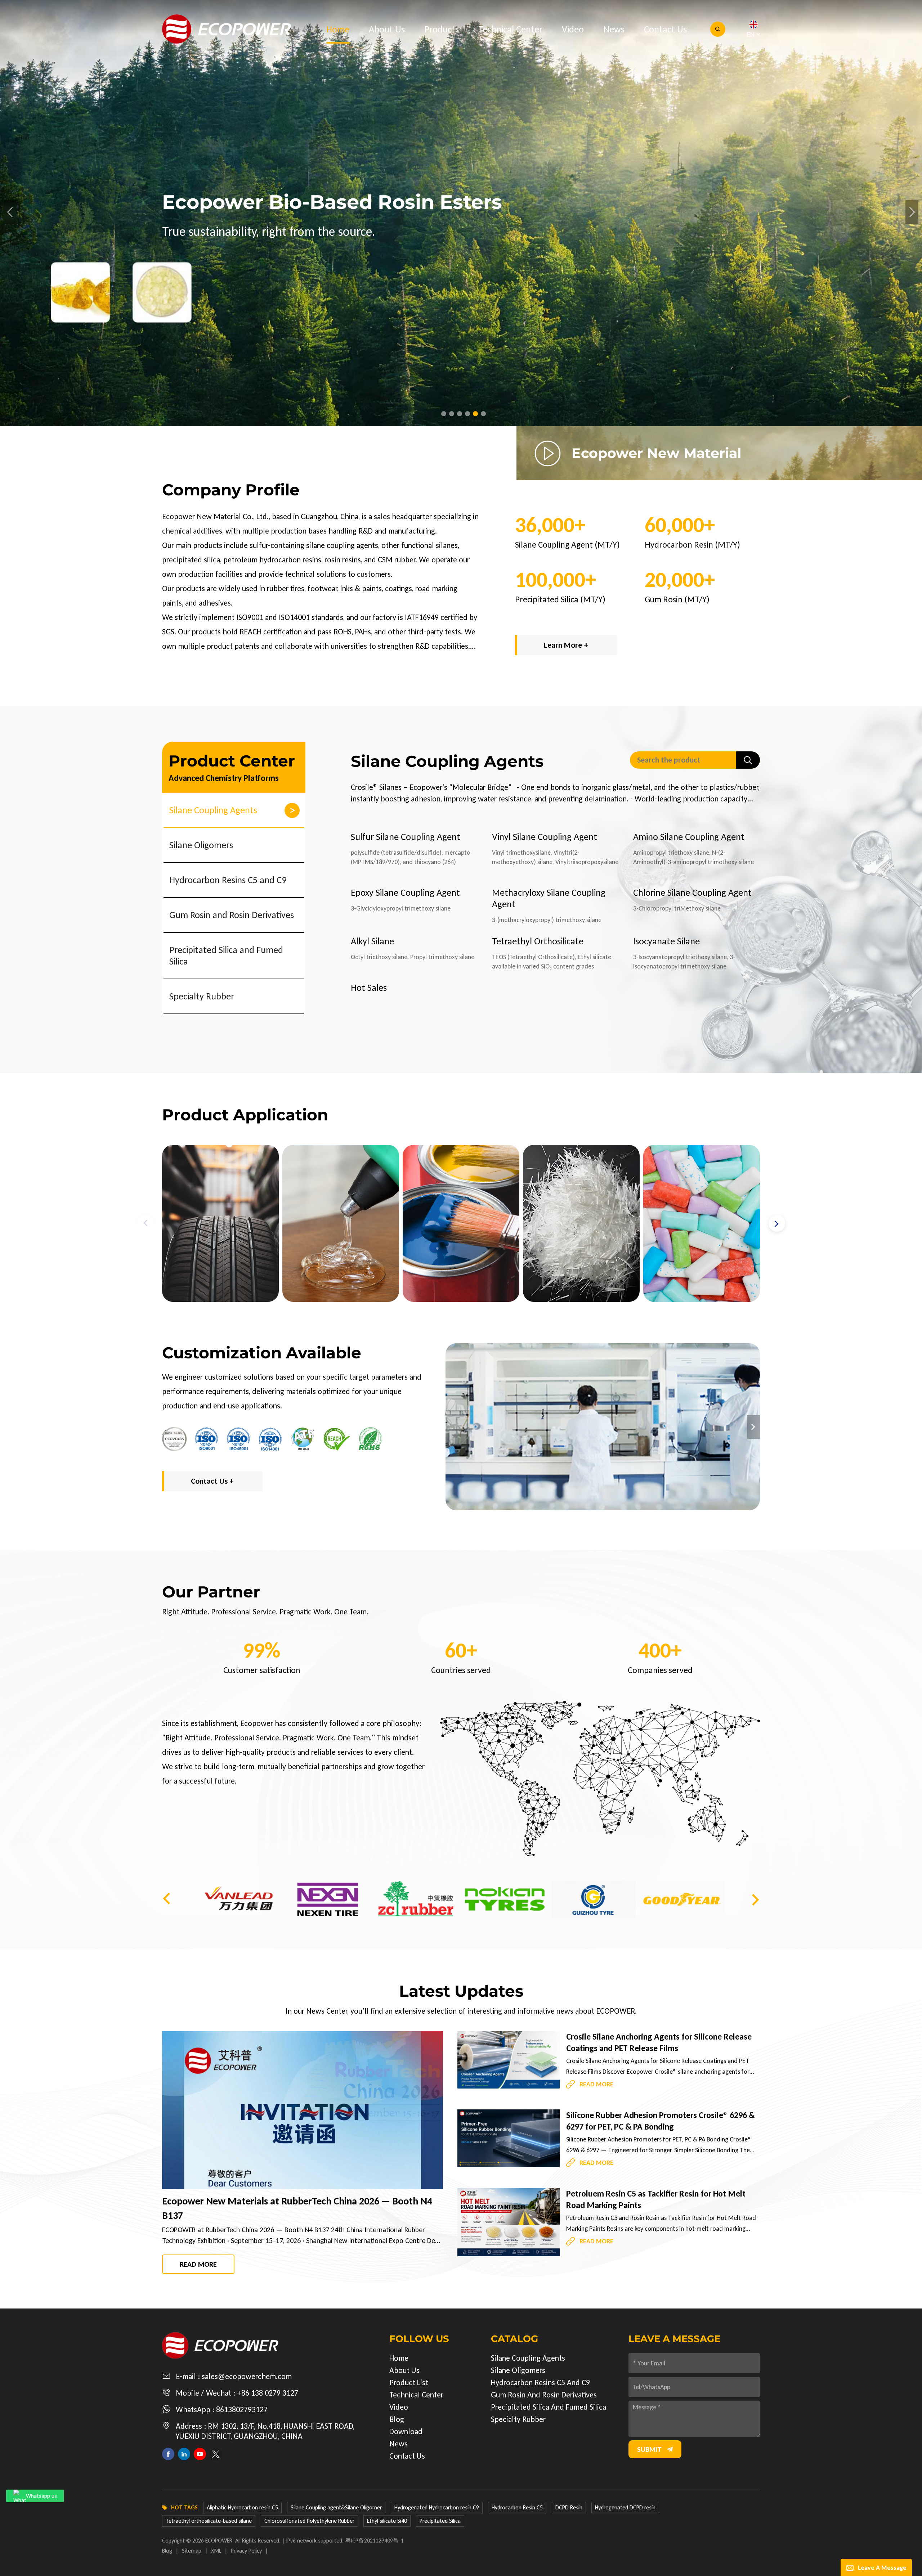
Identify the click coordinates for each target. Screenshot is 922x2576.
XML (216, 2551)
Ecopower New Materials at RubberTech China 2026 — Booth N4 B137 (297, 2208)
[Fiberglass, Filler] (341, 1223)
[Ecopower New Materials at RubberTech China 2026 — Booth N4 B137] (303, 2110)
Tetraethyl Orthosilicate (538, 941)
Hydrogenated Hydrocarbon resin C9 (437, 2507)
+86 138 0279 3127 (268, 2393)
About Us (387, 29)
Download (406, 2431)
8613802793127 (242, 2409)
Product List (409, 2382)
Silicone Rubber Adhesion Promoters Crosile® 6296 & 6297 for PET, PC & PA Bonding (661, 2121)
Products (442, 29)
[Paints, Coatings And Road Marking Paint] (220, 1223)
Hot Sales (369, 988)
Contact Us (665, 29)
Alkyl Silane (372, 941)
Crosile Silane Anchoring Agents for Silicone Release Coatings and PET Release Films (659, 2042)
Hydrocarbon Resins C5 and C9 (228, 880)
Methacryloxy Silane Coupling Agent (549, 898)
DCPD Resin (569, 2507)
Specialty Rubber (202, 996)
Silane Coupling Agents (213, 810)
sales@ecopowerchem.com (247, 2376)
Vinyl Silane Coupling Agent (545, 837)
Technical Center (510, 29)
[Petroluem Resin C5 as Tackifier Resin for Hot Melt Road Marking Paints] (509, 2222)
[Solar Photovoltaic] (702, 1223)
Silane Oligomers (201, 845)
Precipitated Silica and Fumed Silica (226, 956)
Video (573, 29)
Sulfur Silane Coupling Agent (406, 837)
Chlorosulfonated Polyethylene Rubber (309, 2521)
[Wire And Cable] (581, 1223)
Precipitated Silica (440, 2521)
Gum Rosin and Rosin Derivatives (232, 915)
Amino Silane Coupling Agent (689, 837)
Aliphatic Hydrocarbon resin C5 (242, 2507)
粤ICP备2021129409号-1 (374, 2541)
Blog (397, 2419)
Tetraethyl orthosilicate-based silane (209, 2521)
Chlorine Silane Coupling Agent (692, 893)
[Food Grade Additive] (461, 1223)
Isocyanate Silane (666, 941)
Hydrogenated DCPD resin (625, 2507)
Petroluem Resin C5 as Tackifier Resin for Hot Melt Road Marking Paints (656, 2199)
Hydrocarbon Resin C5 (517, 2507)
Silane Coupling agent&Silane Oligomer (336, 2507)
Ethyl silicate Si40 (387, 2521)
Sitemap (192, 2551)
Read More (198, 2264)
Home (338, 29)
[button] (444, 414)
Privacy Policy (246, 2551)
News (614, 29)
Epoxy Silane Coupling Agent (405, 893)
